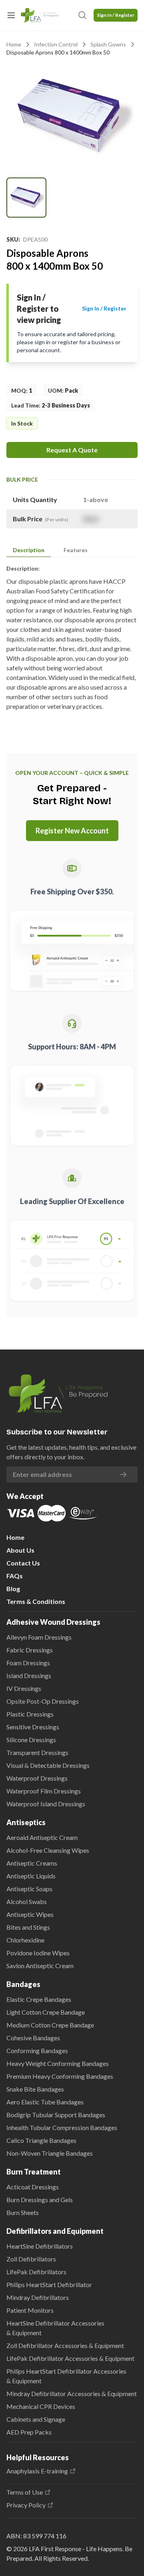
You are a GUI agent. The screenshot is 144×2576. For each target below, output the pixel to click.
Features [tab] (76, 550)
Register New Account (72, 831)
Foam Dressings (28, 1663)
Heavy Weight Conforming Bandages (58, 2063)
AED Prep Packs (29, 2432)
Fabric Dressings (30, 1650)
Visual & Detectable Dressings (48, 1765)
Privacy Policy (26, 2505)
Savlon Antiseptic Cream (40, 1966)
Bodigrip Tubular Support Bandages (56, 2115)
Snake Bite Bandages (35, 2089)
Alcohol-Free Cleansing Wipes (48, 1850)
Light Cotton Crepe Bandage (46, 2012)
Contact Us (23, 1563)
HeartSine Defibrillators (40, 2246)
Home (14, 44)
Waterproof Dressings (37, 1778)
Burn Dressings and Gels (40, 2200)
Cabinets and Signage (36, 2419)
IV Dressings (24, 1688)
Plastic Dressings (30, 1714)
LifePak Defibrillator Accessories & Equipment (70, 2358)
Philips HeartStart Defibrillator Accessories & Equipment (66, 2376)
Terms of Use (25, 2492)
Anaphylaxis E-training (37, 2471)
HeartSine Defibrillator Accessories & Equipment (55, 2328)
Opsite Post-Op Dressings (43, 1701)
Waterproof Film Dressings (44, 1791)
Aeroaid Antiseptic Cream (42, 1837)
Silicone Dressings (31, 1740)
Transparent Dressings (37, 1752)
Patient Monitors (30, 2310)
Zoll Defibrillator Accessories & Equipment (65, 2345)
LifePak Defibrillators (36, 2272)
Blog (13, 1589)
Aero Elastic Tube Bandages (45, 2102)
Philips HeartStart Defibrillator (49, 2285)
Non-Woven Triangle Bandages (50, 2153)
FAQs (15, 1576)
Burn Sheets (23, 2212)
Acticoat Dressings (33, 2187)
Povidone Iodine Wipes (38, 1953)
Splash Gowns (108, 44)
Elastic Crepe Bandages (39, 1999)
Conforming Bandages (37, 2051)
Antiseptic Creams (32, 1863)
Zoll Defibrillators (31, 2259)
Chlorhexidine (25, 1940)
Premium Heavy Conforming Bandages (60, 2076)
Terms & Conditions (36, 1601)
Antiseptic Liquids (31, 1876)
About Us (20, 1550)
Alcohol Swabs (27, 1901)
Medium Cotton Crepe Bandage (50, 2025)
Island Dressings (29, 1675)
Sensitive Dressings (33, 1727)
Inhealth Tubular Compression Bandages (62, 2127)
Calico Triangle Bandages (41, 2140)
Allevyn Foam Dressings (39, 1637)
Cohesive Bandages (33, 2038)
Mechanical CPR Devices (41, 2406)
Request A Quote (72, 450)
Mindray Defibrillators (38, 2297)
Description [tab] (29, 550)
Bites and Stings (28, 1927)
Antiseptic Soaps (29, 1889)
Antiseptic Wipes (30, 1914)
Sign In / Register (116, 15)
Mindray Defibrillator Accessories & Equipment (72, 2393)
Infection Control (56, 44)
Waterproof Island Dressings (46, 1804)
